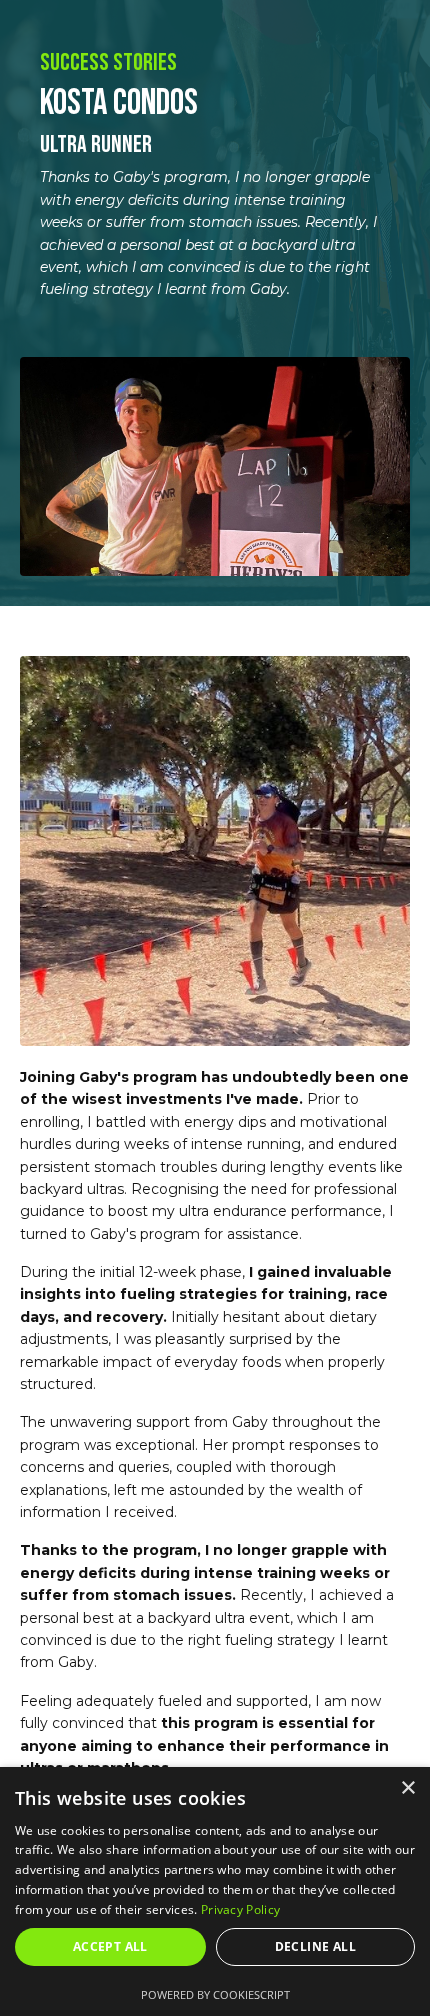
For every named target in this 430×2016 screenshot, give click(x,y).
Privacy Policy (240, 1909)
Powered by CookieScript (215, 1994)
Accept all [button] (110, 1946)
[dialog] (215, 1891)
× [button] (407, 1788)
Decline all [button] (315, 1946)
